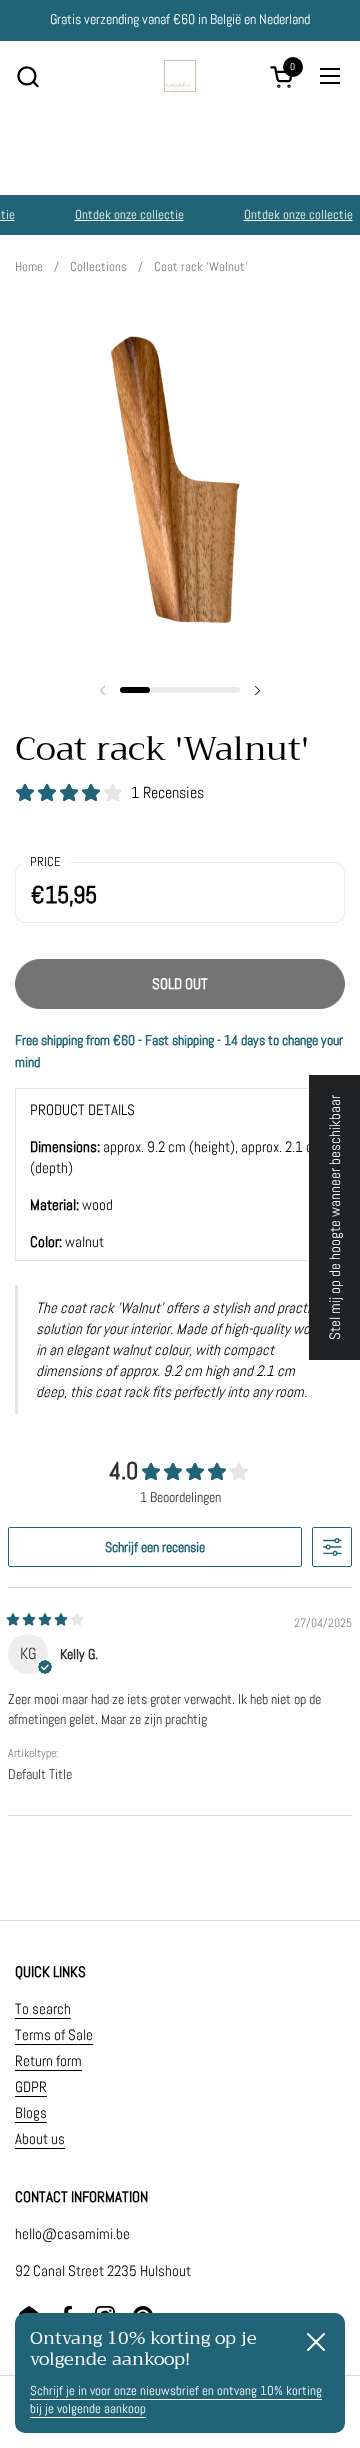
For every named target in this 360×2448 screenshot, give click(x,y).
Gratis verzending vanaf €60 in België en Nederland (180, 19)
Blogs (31, 2112)
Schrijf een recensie (155, 1547)
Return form (48, 2060)
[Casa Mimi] (180, 76)
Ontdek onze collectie (126, 214)
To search (43, 2008)
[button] (27, 76)
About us (40, 2138)
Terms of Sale (54, 2034)
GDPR (31, 2086)
